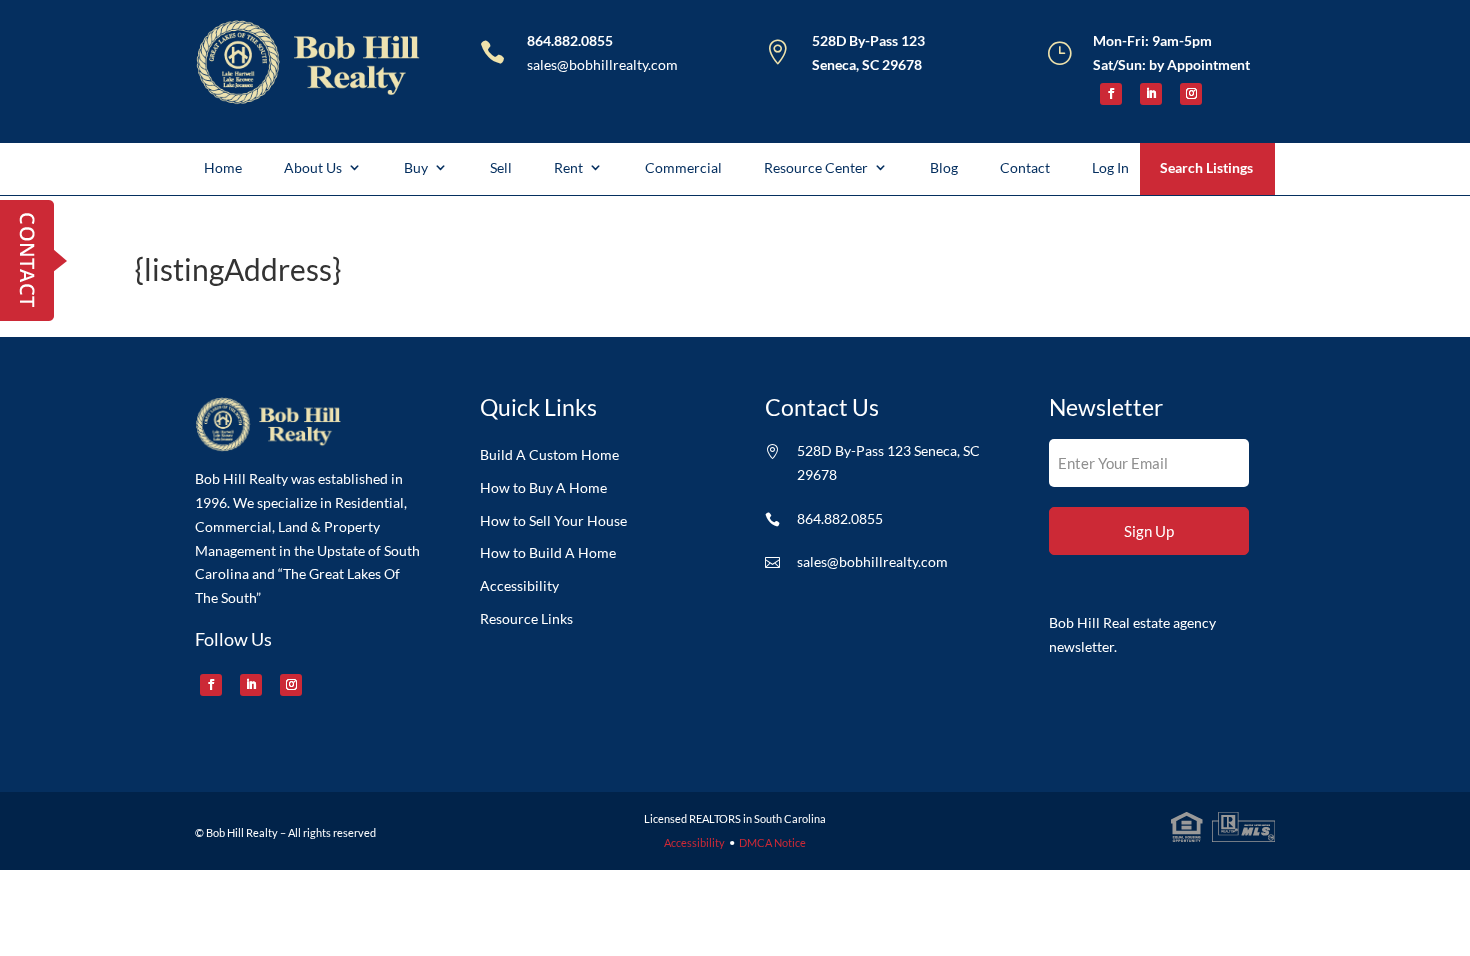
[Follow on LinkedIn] (1151, 94)
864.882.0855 (570, 40)
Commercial (683, 167)
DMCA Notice (772, 842)
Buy (416, 167)
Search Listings (1206, 167)
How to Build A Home (548, 553)
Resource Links (526, 619)
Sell (501, 167)
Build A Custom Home (549, 455)
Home (223, 167)
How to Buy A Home (543, 488)
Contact (1025, 167)
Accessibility (519, 586)
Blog (944, 167)
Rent (568, 167)
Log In (1110, 167)
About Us (313, 167)
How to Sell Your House (553, 521)
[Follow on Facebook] (1111, 94)
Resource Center (816, 167)
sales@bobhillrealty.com (602, 64)
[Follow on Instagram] (1191, 94)
